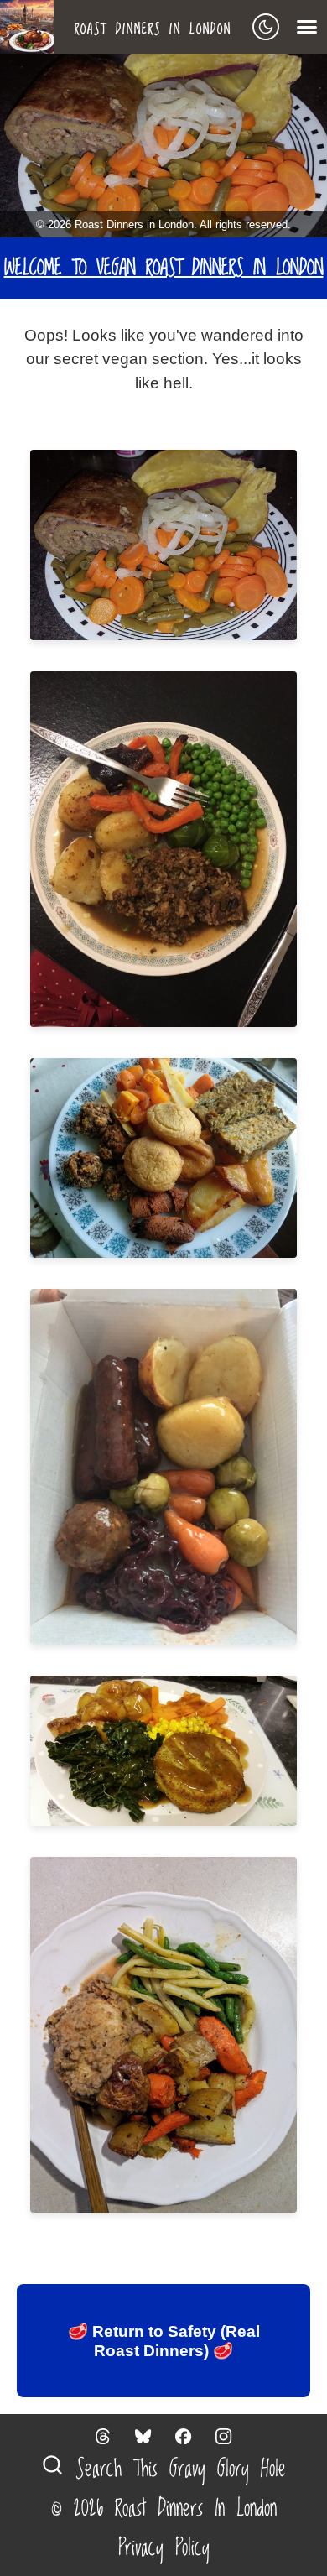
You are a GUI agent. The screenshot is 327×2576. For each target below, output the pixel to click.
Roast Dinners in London (153, 29)
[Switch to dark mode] (266, 27)
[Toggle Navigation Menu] (307, 27)
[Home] (34, 27)
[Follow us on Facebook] (184, 2436)
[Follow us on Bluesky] (143, 2436)
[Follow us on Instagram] (224, 2436)
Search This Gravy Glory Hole (175, 2469)
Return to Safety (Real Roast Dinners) (164, 2341)
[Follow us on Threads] (103, 2436)
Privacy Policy (164, 2548)
